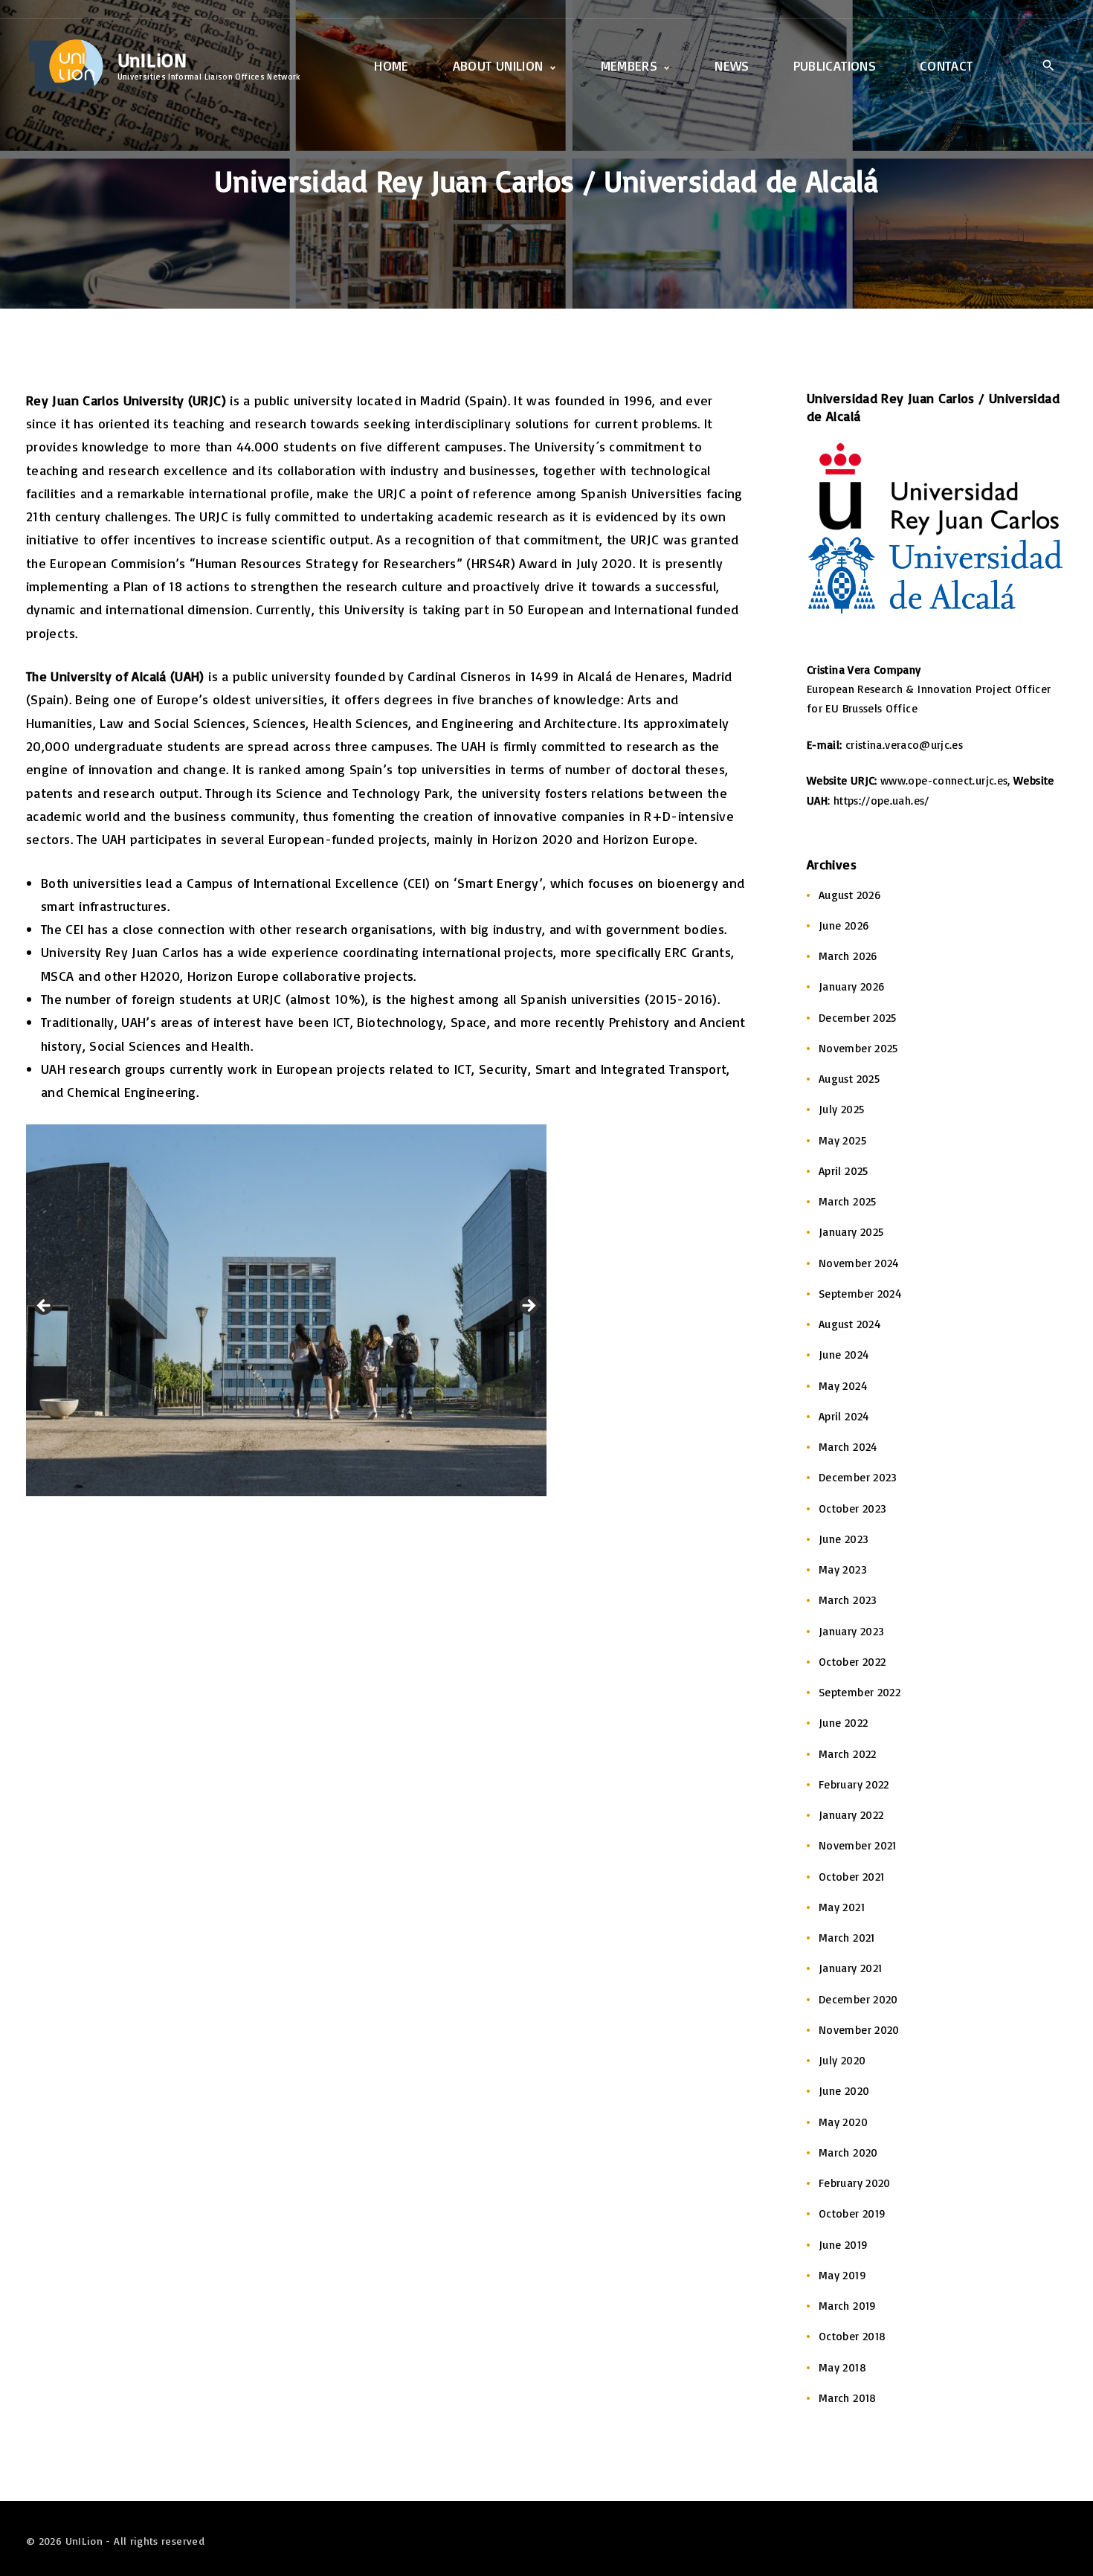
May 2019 (842, 2275)
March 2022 (848, 1754)
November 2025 (858, 1048)
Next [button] (528, 1307)
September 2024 (860, 1294)
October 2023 (852, 1508)
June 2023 (844, 1539)
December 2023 (858, 1477)
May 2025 (842, 1140)
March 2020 (848, 2152)
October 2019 (852, 2213)
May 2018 (842, 2367)
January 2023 (851, 1631)
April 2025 (844, 1171)
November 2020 (859, 2030)
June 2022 (843, 1723)
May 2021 (842, 1907)
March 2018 (848, 2398)
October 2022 (852, 1662)
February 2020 (855, 2183)
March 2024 (848, 1447)
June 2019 (843, 2245)
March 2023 (848, 1600)
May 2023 (843, 1569)
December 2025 (858, 1018)
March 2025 (848, 1201)
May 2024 (843, 1386)
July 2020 (842, 2060)
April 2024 (844, 1416)
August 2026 (849, 895)
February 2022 (854, 1784)
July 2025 (841, 1109)
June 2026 (844, 925)
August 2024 (849, 1324)
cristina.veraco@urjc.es (906, 745)
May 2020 (843, 2122)
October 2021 (851, 1877)
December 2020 (858, 1999)
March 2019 (848, 2306)
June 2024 (844, 1355)
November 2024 (859, 1263)
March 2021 (847, 1938)
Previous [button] (45, 1307)
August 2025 (849, 1079)
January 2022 (851, 1815)
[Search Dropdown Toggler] (1048, 67)
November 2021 (858, 1845)
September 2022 (860, 1692)
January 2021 (850, 1968)
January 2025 (851, 1232)
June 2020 (844, 2091)
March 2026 (848, 956)
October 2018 (852, 2336)
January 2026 (851, 986)
